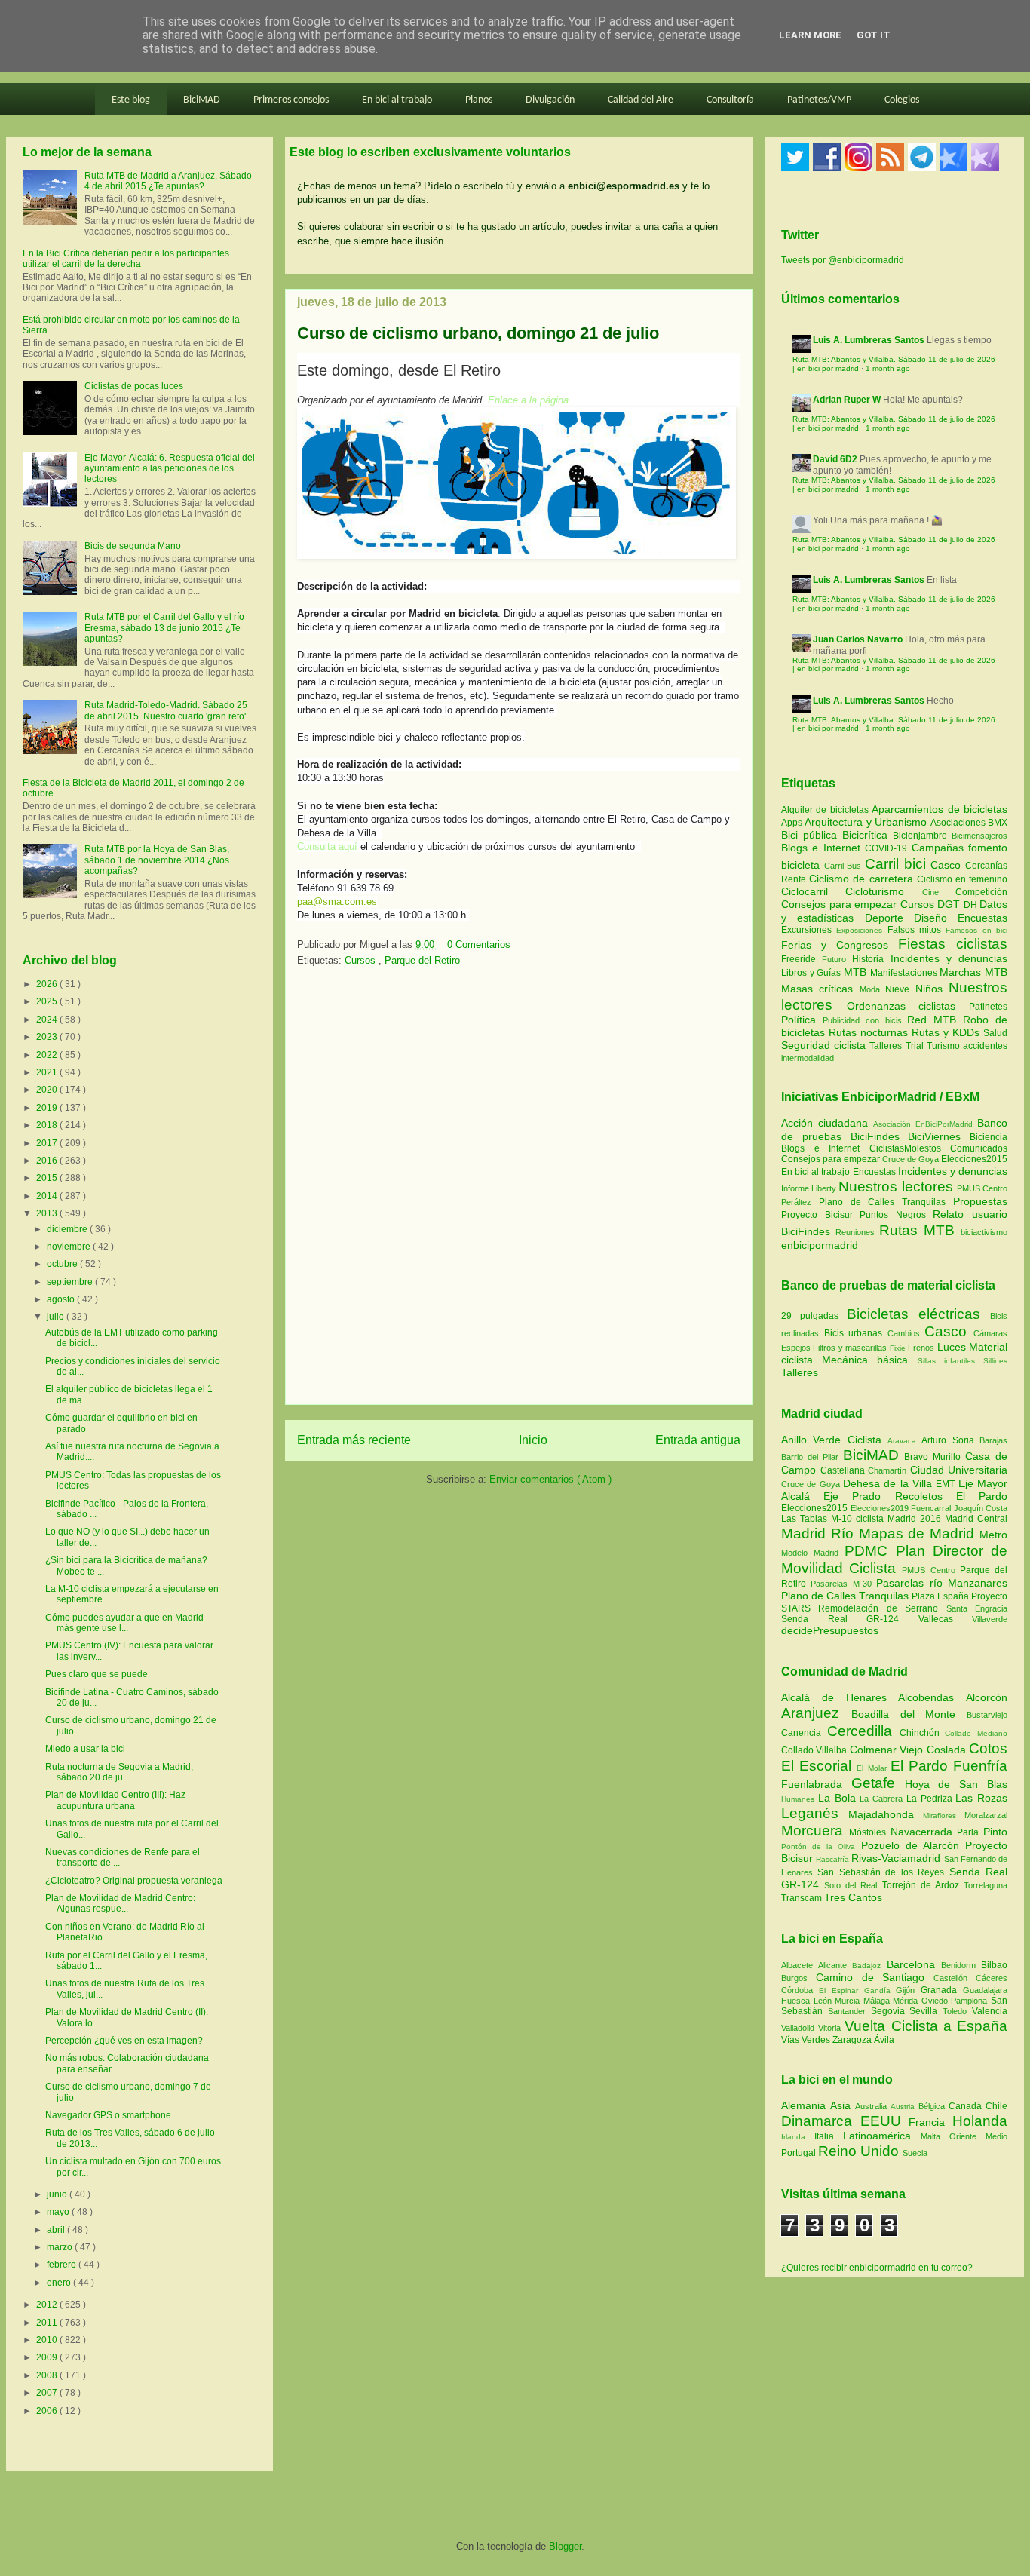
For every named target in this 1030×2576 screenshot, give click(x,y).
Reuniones (855, 1232)
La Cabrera (883, 1799)
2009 (48, 2357)
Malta (935, 2136)
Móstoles (870, 1832)
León (825, 2001)
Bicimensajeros (979, 836)
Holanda (980, 2121)
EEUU (885, 2121)
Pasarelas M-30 (843, 1584)
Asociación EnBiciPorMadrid (923, 1124)
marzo (61, 2247)
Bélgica (933, 2106)
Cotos (988, 1748)
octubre (63, 1264)
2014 (48, 1196)
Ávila (884, 2040)
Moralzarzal (986, 1815)
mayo (59, 2212)
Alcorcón (987, 1697)
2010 (48, 2340)
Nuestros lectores (895, 1187)
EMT (947, 1484)
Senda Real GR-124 (850, 1619)
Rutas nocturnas (870, 1032)
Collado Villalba (815, 1750)
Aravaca (904, 1441)
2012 (48, 2305)
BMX (998, 823)
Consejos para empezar (841, 904)
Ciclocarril (813, 891)
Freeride (802, 959)
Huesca (797, 2001)
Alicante (835, 1965)
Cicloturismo (883, 891)
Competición (981, 892)
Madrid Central (976, 1519)
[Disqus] (519, 1191)
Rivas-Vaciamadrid (897, 1858)
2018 (48, 1125)
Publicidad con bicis (865, 1020)
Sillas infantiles (946, 1361)
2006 (48, 2411)
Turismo (945, 1046)
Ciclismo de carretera (863, 879)
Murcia (849, 2001)
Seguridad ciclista (825, 1045)
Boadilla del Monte (909, 1714)
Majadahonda (886, 1814)
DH (972, 905)
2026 (48, 984)
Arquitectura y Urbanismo (867, 822)
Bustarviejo (987, 1715)
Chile (996, 2106)
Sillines (995, 1361)
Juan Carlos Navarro (858, 639)
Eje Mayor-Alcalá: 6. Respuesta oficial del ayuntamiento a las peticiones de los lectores (170, 469)
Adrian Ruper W (847, 400)
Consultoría (730, 100)
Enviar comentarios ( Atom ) (550, 1479)
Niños (932, 989)
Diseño (936, 918)
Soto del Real (853, 1885)
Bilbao (994, 1965)
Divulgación (550, 100)
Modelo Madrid (813, 1553)
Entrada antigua (698, 1440)
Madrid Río (820, 1533)
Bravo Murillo (935, 1457)
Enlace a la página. (530, 400)
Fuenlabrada (816, 1784)
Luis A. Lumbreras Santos (869, 340)
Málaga (878, 2001)
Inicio (533, 1440)
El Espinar (841, 1990)
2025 (48, 1001)
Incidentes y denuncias (949, 958)
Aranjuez (816, 1713)
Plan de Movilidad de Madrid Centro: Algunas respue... (120, 1903)
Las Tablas (806, 1519)
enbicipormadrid (820, 1245)
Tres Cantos (853, 1897)
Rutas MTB (917, 1230)
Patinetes (988, 1007)
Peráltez (796, 1202)
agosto (62, 1299)
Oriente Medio (978, 2136)
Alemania (806, 2105)
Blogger (565, 2546)
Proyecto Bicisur (817, 1215)
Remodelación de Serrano (882, 1608)
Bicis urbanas (854, 1333)
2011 (48, 2323)
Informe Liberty (809, 1188)
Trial (916, 1046)
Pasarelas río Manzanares (942, 1583)
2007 (48, 2393)
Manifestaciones (905, 973)
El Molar (873, 1768)
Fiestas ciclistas (953, 944)
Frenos (921, 1348)
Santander (849, 2011)
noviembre (70, 1247)
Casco (948, 865)
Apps (793, 823)
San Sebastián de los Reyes (883, 1872)
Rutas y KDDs (947, 1032)
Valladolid (800, 2028)
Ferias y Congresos (840, 945)
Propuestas (980, 1201)
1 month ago (888, 368)
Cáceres (992, 1978)
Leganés (815, 1813)
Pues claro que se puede (97, 1674)
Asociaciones (959, 823)
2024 (48, 1020)
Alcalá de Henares (840, 1697)
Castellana (845, 1470)
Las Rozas (981, 1798)
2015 (48, 1178)
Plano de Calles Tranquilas (882, 1202)
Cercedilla (863, 1731)
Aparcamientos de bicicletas (940, 809)
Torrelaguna (986, 1885)
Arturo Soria (950, 1440)
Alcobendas (932, 1697)
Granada (942, 1990)
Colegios (902, 100)
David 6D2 (835, 459)
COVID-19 (888, 848)
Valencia (990, 2011)
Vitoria (831, 2028)
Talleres (887, 1046)
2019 (48, 1108)
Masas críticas (820, 989)
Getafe (878, 1783)
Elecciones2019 (881, 1508)
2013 (48, 1213)
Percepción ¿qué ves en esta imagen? (124, 2041)
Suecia (915, 2153)
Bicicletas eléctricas (914, 1314)
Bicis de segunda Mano (133, 546)
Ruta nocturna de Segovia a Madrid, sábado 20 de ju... (119, 1772)
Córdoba (800, 1990)
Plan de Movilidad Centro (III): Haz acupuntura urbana (115, 1800)
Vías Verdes (807, 2040)
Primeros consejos (291, 100)
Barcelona (914, 1964)
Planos (479, 100)
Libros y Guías (812, 973)
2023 (48, 1037)
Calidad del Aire (641, 100)
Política (802, 1020)
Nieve (900, 989)
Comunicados (979, 1148)
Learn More (810, 35)
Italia (829, 2136)
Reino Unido (860, 2151)
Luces (952, 1347)
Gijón (908, 1990)
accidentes (985, 1046)
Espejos (796, 1348)
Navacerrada (924, 1832)
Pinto (995, 1832)
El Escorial (819, 1766)
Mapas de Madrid (919, 1533)
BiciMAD (202, 100)
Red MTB (935, 1020)
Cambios (904, 1333)
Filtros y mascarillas (850, 1348)
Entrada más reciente (354, 1440)
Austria (904, 2107)
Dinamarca (821, 2121)
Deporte (889, 918)
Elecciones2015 (974, 1159)
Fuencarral (932, 1508)
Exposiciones (861, 930)
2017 (48, 1143)
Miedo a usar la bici (85, 1749)
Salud (995, 1033)
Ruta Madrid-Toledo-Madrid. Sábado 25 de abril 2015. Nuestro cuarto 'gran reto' (166, 710)
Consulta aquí (327, 846)
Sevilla (926, 2011)
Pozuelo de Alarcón (913, 1845)
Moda (872, 989)
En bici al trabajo (397, 100)
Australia (873, 2106)
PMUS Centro (982, 1188)
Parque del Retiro (422, 960)
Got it (874, 35)
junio (58, 2194)
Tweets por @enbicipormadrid (843, 260)
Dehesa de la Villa (889, 1483)
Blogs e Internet (823, 848)
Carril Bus (845, 866)
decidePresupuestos (830, 1630)
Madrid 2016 (916, 1519)
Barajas (993, 1440)
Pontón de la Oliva (821, 1846)
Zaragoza (853, 2040)
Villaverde (990, 1619)
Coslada (948, 1750)
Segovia (891, 2011)
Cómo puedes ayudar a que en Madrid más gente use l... (124, 1623)
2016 (48, 1161)
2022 (48, 1055)
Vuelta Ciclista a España (926, 2026)
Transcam (803, 1898)
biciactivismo (984, 1232)
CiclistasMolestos (905, 1148)
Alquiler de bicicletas (826, 810)
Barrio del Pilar (812, 1457)
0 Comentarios (479, 945)
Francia (930, 2122)
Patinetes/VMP (819, 100)
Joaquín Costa (981, 1508)
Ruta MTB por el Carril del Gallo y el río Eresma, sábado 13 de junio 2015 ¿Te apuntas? (164, 628)
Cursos (362, 960)
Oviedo (937, 2001)
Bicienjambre (922, 836)
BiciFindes (875, 1136)
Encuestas (982, 918)
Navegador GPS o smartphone (108, 2115)
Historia (871, 959)
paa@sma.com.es (337, 902)
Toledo (957, 2011)
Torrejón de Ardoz (923, 1885)
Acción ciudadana (825, 1123)
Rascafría (834, 1859)
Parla (970, 1832)
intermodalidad (808, 1058)
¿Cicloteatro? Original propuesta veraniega (134, 1881)
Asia (843, 2105)
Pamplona (971, 2001)
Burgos (799, 1978)
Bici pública (812, 835)
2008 (48, 2375)
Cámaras (990, 1333)
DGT (950, 904)
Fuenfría (980, 1766)
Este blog (131, 100)
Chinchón (923, 1733)
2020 (48, 1090)
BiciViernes (934, 1136)
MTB (857, 972)
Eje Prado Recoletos (890, 1496)
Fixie (898, 1348)
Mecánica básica (865, 1360)
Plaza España (941, 1596)
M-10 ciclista (859, 1519)
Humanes (800, 1799)
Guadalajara (985, 1990)
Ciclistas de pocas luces (134, 386)
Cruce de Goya (910, 1159)
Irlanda (798, 2137)
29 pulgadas (810, 1316)
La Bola (839, 1798)
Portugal (800, 2153)
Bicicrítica (868, 835)
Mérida (907, 2001)
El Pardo (982, 1496)
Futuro (837, 959)
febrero (63, 2265)
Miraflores (944, 1815)
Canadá (967, 2106)
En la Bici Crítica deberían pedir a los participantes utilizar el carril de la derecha (126, 259)
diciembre (68, 1229)
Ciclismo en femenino (962, 879)
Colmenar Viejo (888, 1750)
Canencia (804, 1733)
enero (60, 2283)
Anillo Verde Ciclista (834, 1440)
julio (57, 1317)
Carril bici (898, 864)
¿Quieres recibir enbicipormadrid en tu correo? (877, 2268)
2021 (48, 1072)
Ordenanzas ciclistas (908, 1006)
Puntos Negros (893, 1215)
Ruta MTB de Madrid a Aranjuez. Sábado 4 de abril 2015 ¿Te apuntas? (168, 181)
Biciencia (989, 1137)
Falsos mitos (917, 930)
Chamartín (889, 1470)
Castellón (955, 1978)
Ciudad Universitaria (959, 1470)
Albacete (800, 1965)
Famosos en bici (976, 930)
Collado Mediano (976, 1733)
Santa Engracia (977, 1608)
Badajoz (869, 1966)
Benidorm (961, 1965)
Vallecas (946, 1619)
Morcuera (815, 1831)
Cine (939, 892)
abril (57, 2230)
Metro (993, 1535)
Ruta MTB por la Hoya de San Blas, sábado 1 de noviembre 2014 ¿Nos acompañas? (157, 860)
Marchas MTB (973, 972)
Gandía (880, 1990)
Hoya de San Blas (956, 1784)
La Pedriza (931, 1799)
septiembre (71, 1282)
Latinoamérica (882, 2136)
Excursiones (809, 930)
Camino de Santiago (875, 1977)
